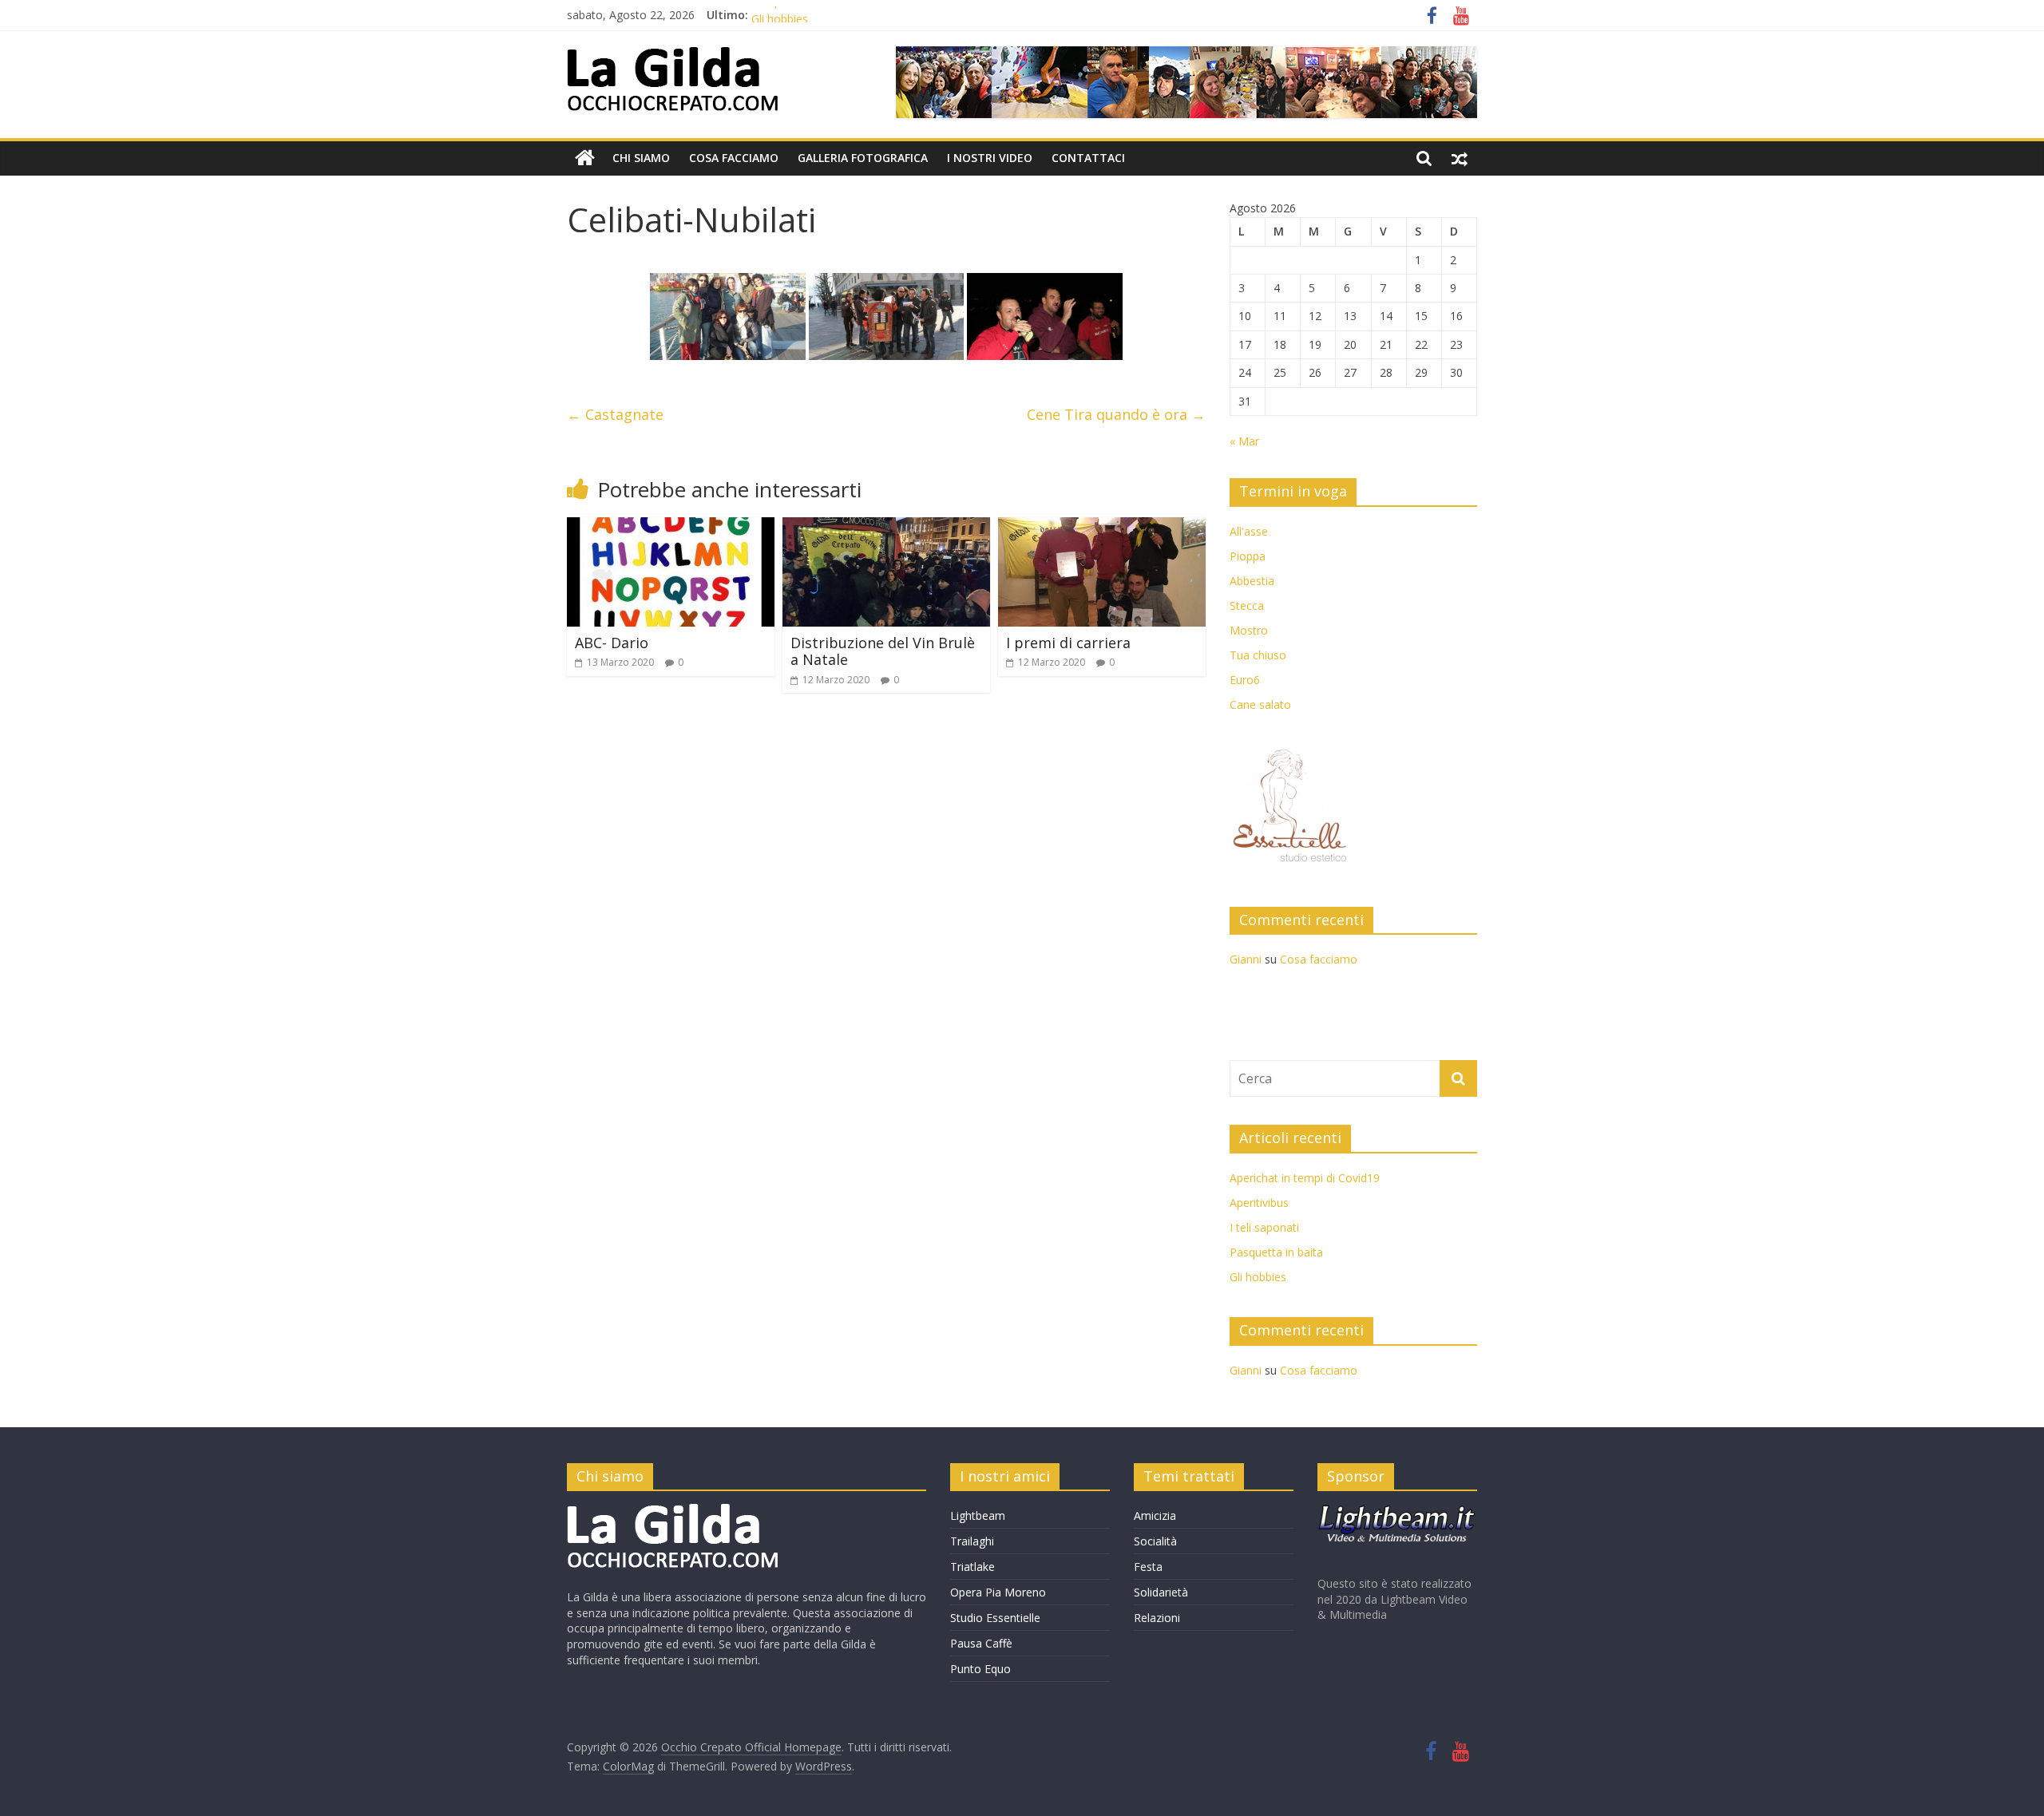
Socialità (1155, 1541)
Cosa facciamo (734, 158)
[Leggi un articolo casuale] (1460, 158)
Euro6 (1245, 680)
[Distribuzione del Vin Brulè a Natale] (886, 527)
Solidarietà (1161, 1592)
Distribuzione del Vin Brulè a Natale (883, 651)
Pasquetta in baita (798, 15)
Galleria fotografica (863, 158)
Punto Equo (980, 1669)
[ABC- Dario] (671, 527)
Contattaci (1088, 158)
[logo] (673, 1511)
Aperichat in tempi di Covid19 (1305, 1178)
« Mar (1244, 441)
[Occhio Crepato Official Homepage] (585, 158)
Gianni (1246, 959)
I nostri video (990, 158)
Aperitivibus (1259, 1203)
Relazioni (1157, 1618)
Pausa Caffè (981, 1643)
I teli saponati (1264, 1227)
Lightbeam (978, 1515)
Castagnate (615, 414)
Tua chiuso (1258, 655)
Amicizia (1155, 1515)
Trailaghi (972, 1541)
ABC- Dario (612, 643)
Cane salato (1260, 704)
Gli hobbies (1258, 1277)
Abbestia (1252, 581)
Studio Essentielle (995, 1618)
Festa (1148, 1567)
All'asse (1249, 531)
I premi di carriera (1068, 643)
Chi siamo (641, 158)
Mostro (1249, 630)
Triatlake (972, 1567)
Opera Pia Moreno (998, 1592)
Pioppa (1248, 556)
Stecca (1247, 605)
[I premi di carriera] (1102, 527)
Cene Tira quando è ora (1116, 414)
